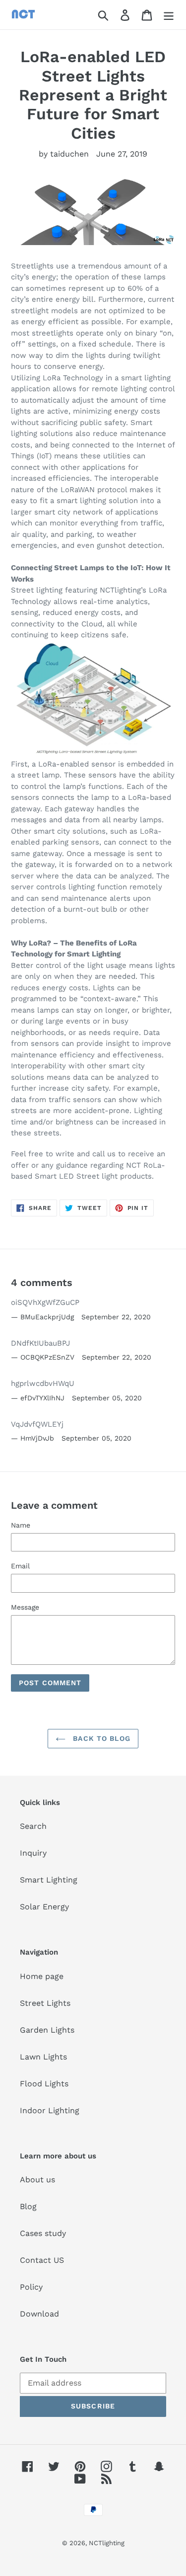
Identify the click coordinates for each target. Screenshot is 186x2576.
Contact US (42, 2260)
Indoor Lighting (50, 2110)
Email (20, 1566)
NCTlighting (107, 2543)
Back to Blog (100, 1738)
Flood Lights (44, 2084)
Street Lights (45, 2003)
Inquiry (33, 1853)
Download (39, 2314)
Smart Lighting (49, 1880)
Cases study (43, 2233)
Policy (31, 2287)
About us (37, 2180)
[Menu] (169, 15)
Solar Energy (44, 1907)
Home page (42, 1976)
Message (25, 1607)
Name (21, 1525)
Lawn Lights (43, 2057)
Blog (28, 2206)
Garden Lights (47, 2030)
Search (33, 1826)
